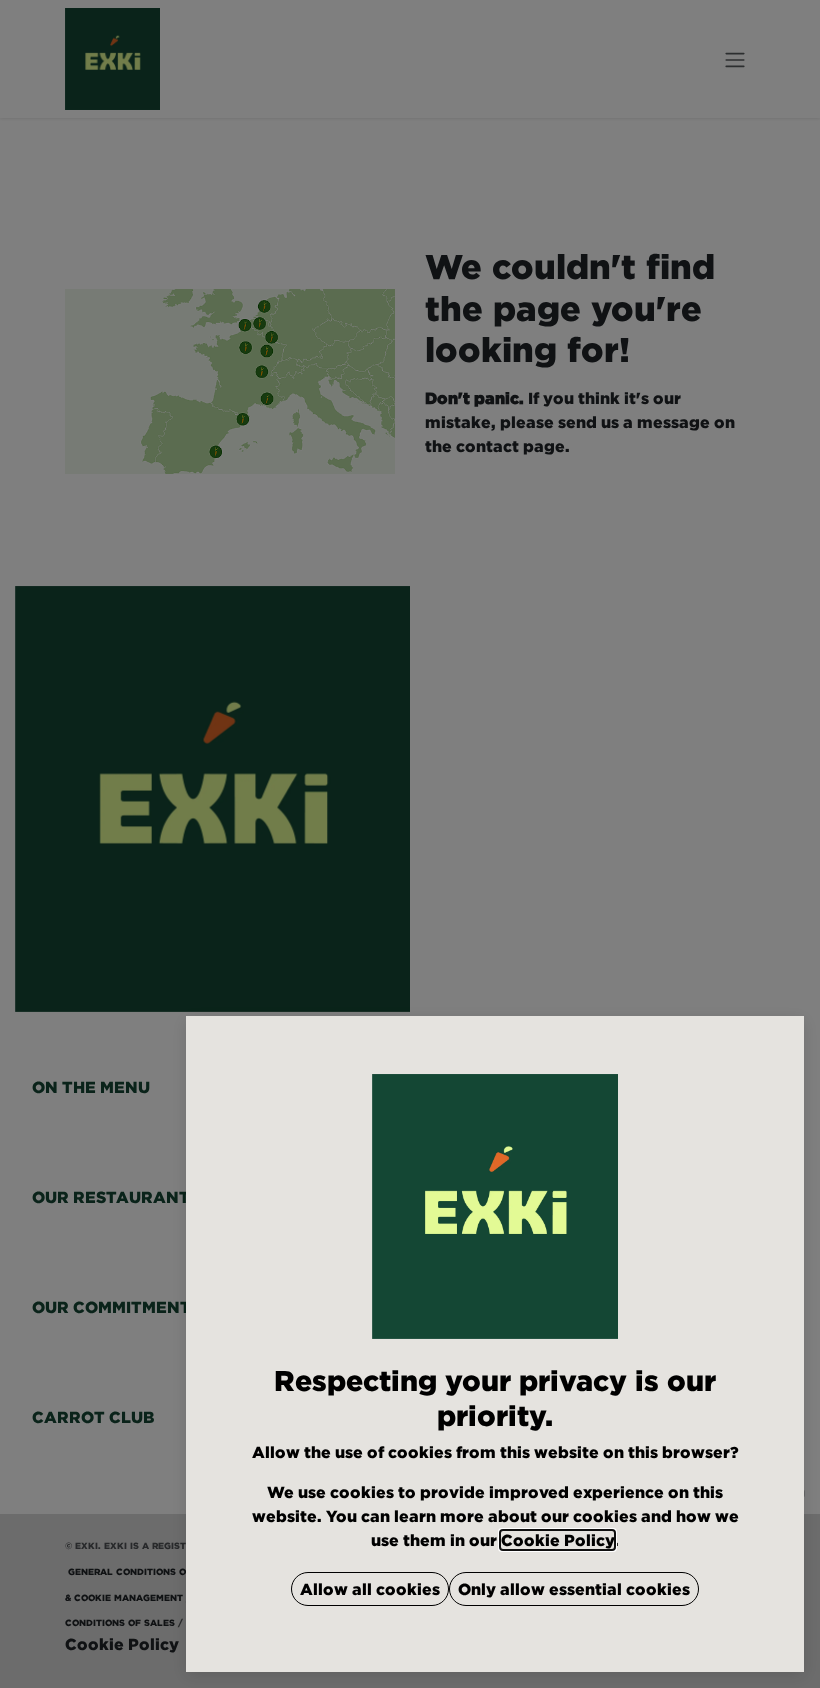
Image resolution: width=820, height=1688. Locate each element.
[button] (370, 1589)
